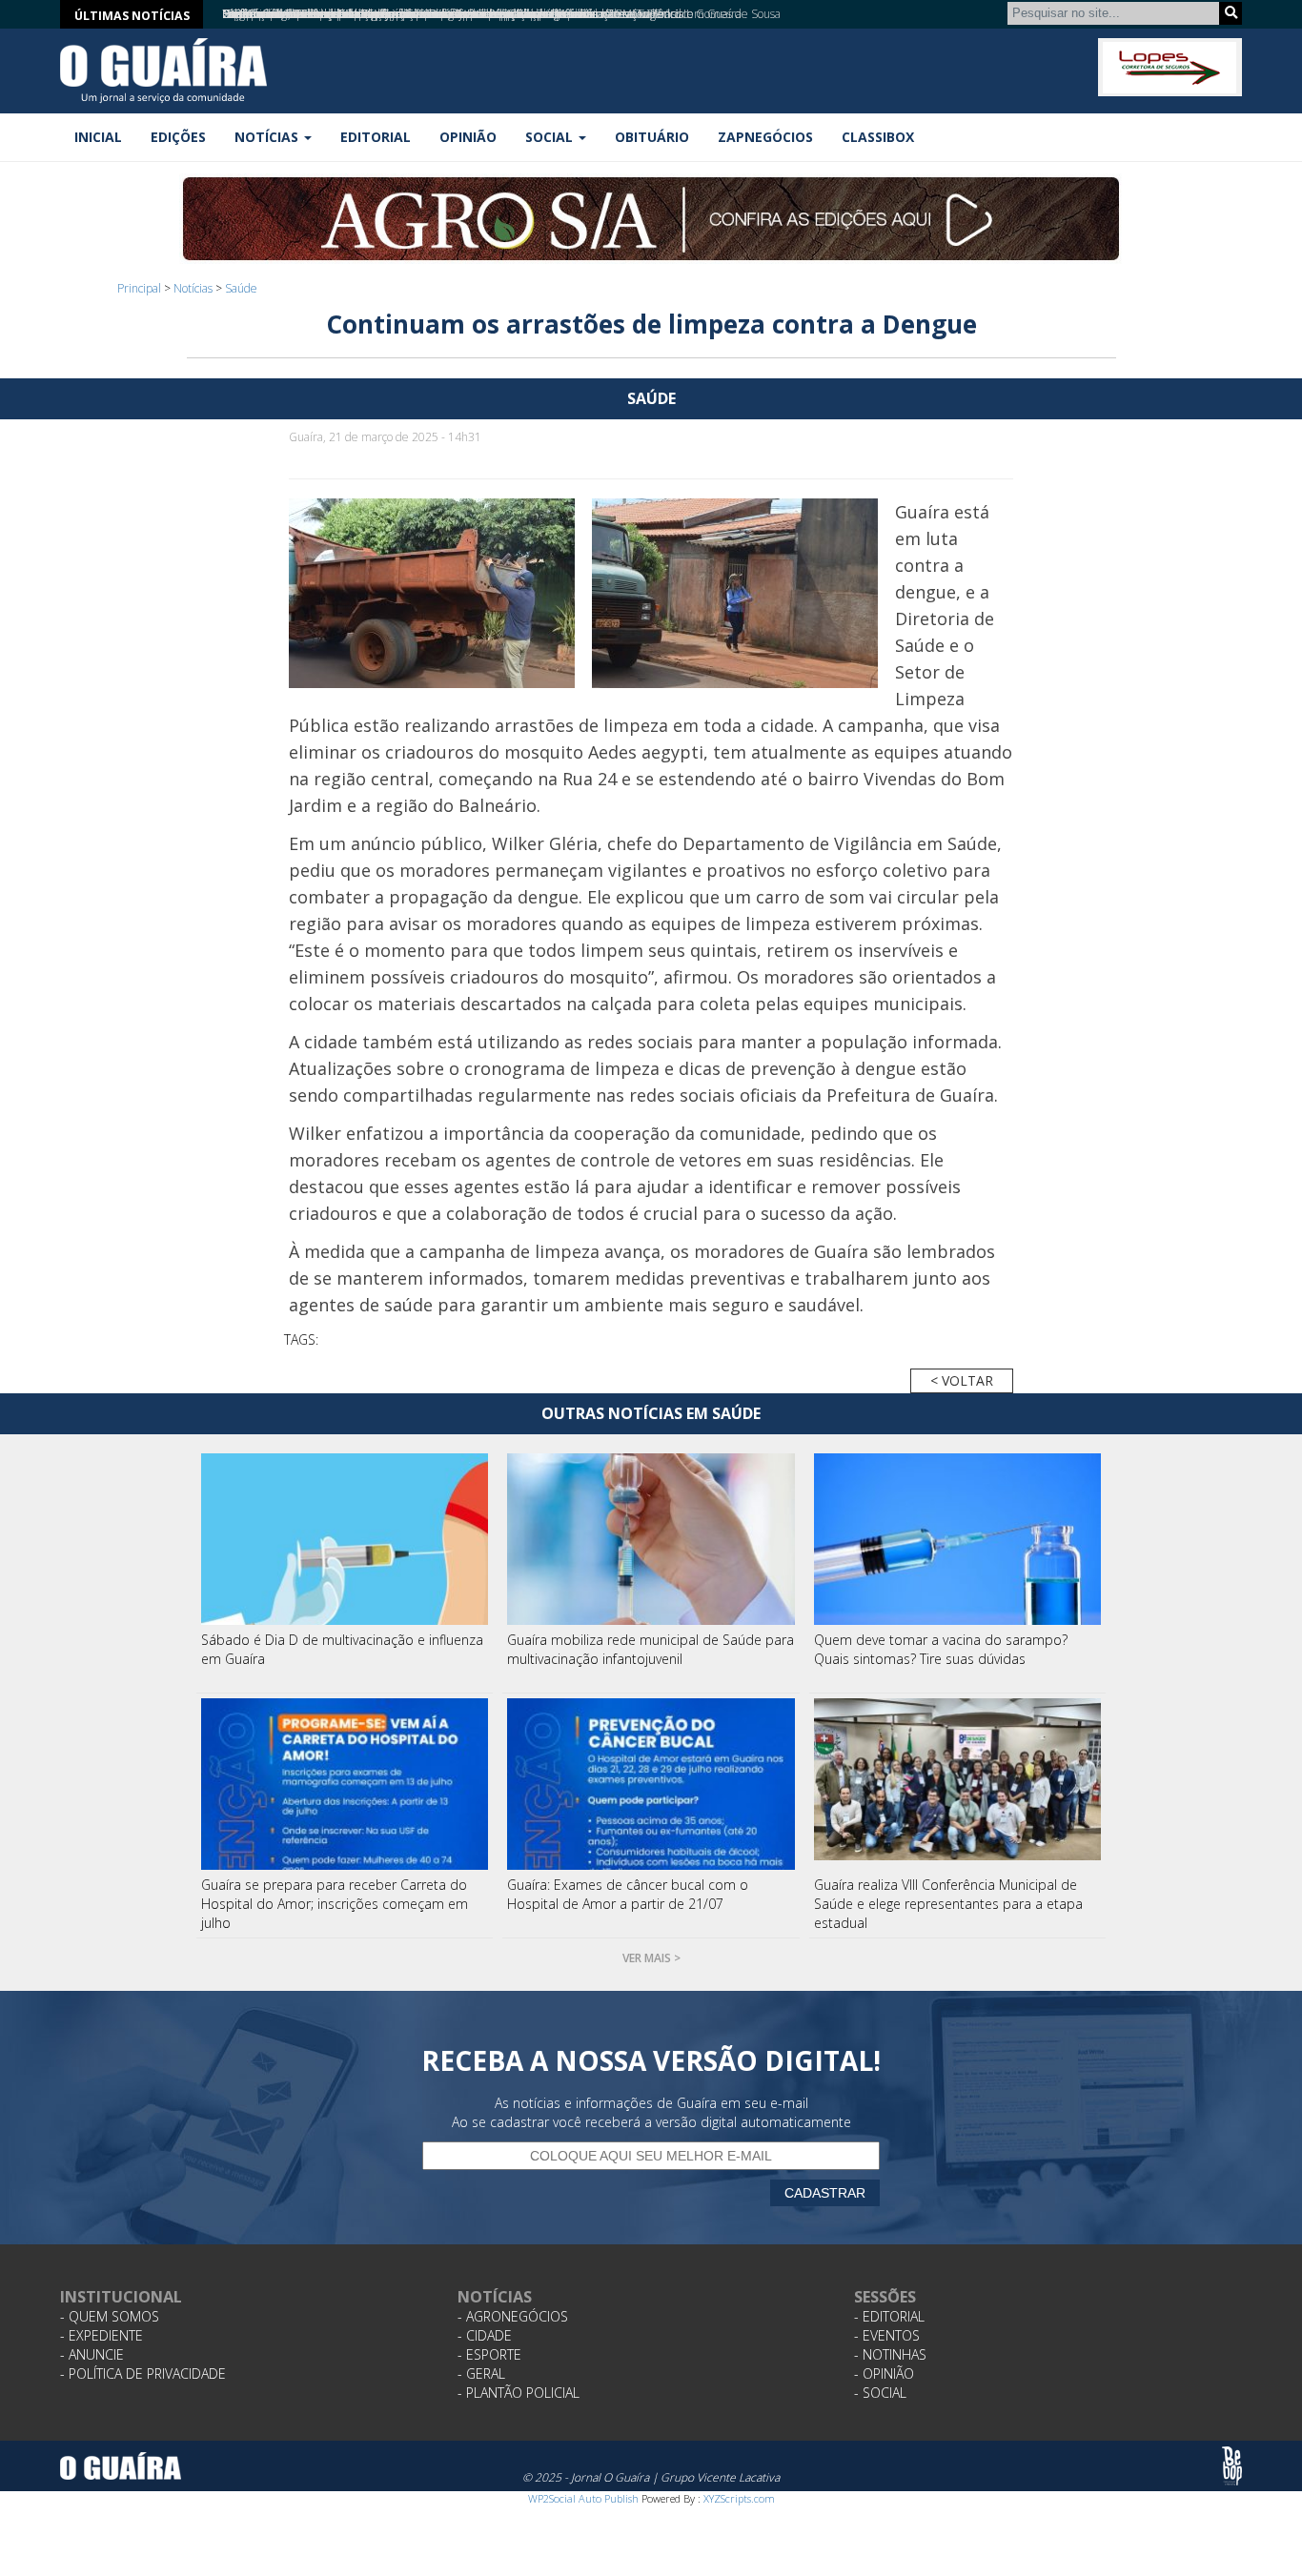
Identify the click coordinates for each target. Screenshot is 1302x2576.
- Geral (481, 2373)
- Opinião (884, 2373)
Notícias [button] (268, 137)
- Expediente (102, 2335)
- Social (880, 2393)
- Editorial (889, 2316)
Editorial (376, 137)
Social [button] (551, 137)
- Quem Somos (110, 2316)
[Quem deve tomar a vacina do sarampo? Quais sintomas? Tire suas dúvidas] (958, 1539)
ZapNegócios (765, 137)
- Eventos (887, 2335)
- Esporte (489, 2354)
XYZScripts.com (739, 2498)
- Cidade (485, 2335)
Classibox (878, 137)
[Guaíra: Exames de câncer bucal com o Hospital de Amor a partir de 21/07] (651, 1784)
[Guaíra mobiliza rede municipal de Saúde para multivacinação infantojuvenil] (651, 1539)
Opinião (468, 137)
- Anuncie (92, 2354)
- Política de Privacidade (143, 2373)
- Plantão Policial (519, 2393)
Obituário (652, 137)
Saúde (241, 288)
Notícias (193, 288)
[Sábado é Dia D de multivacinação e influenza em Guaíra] (345, 1539)
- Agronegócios (513, 2316)
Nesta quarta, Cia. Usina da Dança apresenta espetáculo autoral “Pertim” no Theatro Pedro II (456, 14)
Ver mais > (651, 1958)
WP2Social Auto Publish (583, 2498)
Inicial (98, 137)
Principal (139, 288)
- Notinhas (890, 2354)
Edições (178, 137)
